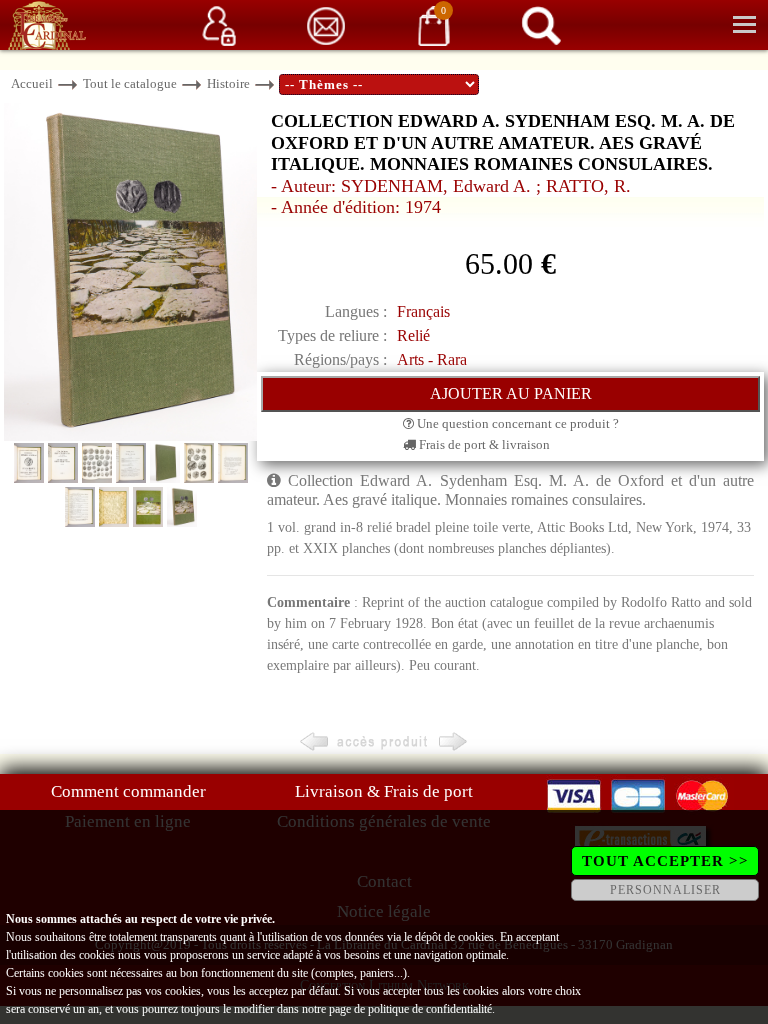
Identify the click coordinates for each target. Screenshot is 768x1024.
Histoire (228, 83)
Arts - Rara (432, 359)
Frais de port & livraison (483, 444)
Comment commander (128, 791)
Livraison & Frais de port (384, 791)
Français (423, 311)
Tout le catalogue (130, 83)
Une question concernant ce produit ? (516, 423)
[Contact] (326, 24)
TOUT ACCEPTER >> (665, 861)
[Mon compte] (219, 24)
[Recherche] (541, 24)
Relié (413, 335)
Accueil (32, 83)
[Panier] (434, 24)
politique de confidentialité (430, 1009)
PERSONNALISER (665, 890)
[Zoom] (130, 270)
